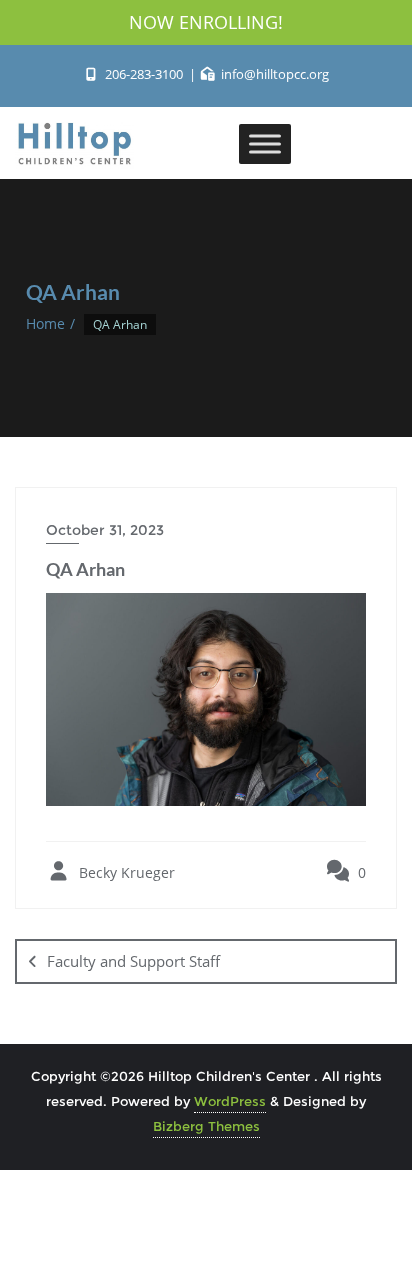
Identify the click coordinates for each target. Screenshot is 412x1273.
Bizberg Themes (206, 1126)
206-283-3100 (143, 74)
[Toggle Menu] (265, 143)
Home (45, 323)
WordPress (230, 1101)
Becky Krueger (125, 872)
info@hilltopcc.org (273, 74)
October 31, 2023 (105, 530)
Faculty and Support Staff (133, 961)
